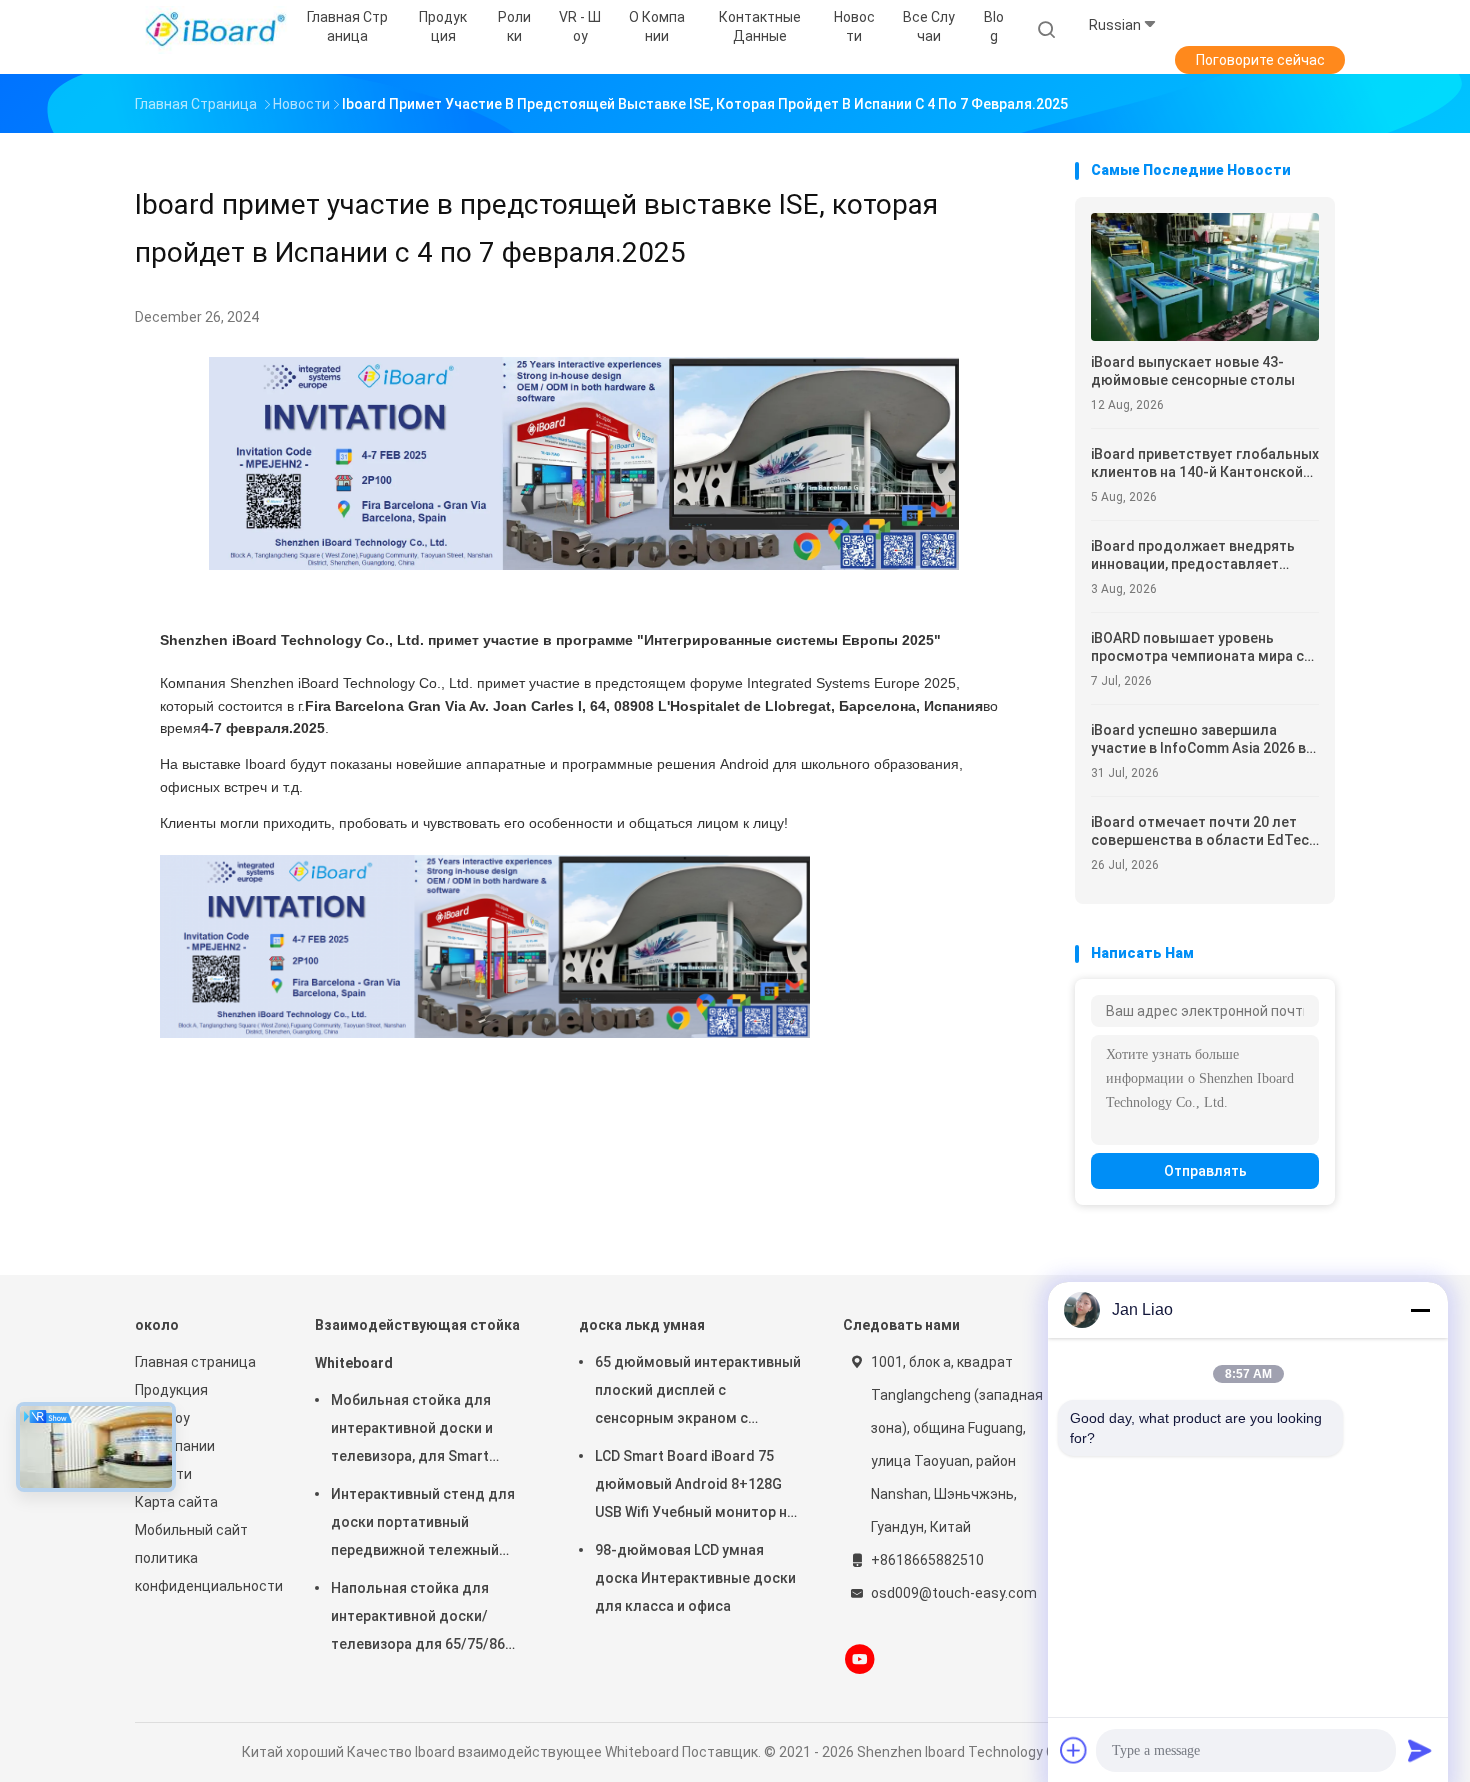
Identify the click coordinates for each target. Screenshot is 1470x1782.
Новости (163, 1474)
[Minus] (1420, 1310)
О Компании (175, 1446)
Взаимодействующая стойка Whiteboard (417, 1344)
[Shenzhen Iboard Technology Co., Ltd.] (213, 30)
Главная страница (195, 1362)
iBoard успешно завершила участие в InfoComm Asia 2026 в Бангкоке (1198, 739)
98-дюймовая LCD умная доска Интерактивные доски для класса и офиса (695, 1578)
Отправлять (1205, 1171)
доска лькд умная (642, 1325)
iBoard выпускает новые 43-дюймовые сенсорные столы (1193, 371)
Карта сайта (176, 1502)
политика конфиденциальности (205, 1572)
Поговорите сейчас (1260, 60)
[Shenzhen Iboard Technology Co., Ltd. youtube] (860, 1659)
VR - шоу (162, 1418)
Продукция (171, 1390)
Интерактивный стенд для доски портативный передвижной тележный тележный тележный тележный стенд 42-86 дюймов (423, 1525)
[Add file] (1074, 1750)
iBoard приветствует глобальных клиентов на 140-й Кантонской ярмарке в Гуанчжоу (1205, 463)
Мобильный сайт (191, 1530)
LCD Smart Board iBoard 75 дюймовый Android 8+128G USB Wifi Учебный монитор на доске (695, 1487)
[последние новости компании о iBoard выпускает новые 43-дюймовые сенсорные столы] (1205, 335)
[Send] (1420, 1750)
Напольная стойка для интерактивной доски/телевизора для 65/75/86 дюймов (418, 1619)
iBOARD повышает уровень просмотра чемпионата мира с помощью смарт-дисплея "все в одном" (1203, 647)
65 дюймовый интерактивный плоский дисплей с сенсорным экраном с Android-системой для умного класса (698, 1393)
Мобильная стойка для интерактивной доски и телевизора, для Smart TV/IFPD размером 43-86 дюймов (415, 1431)
